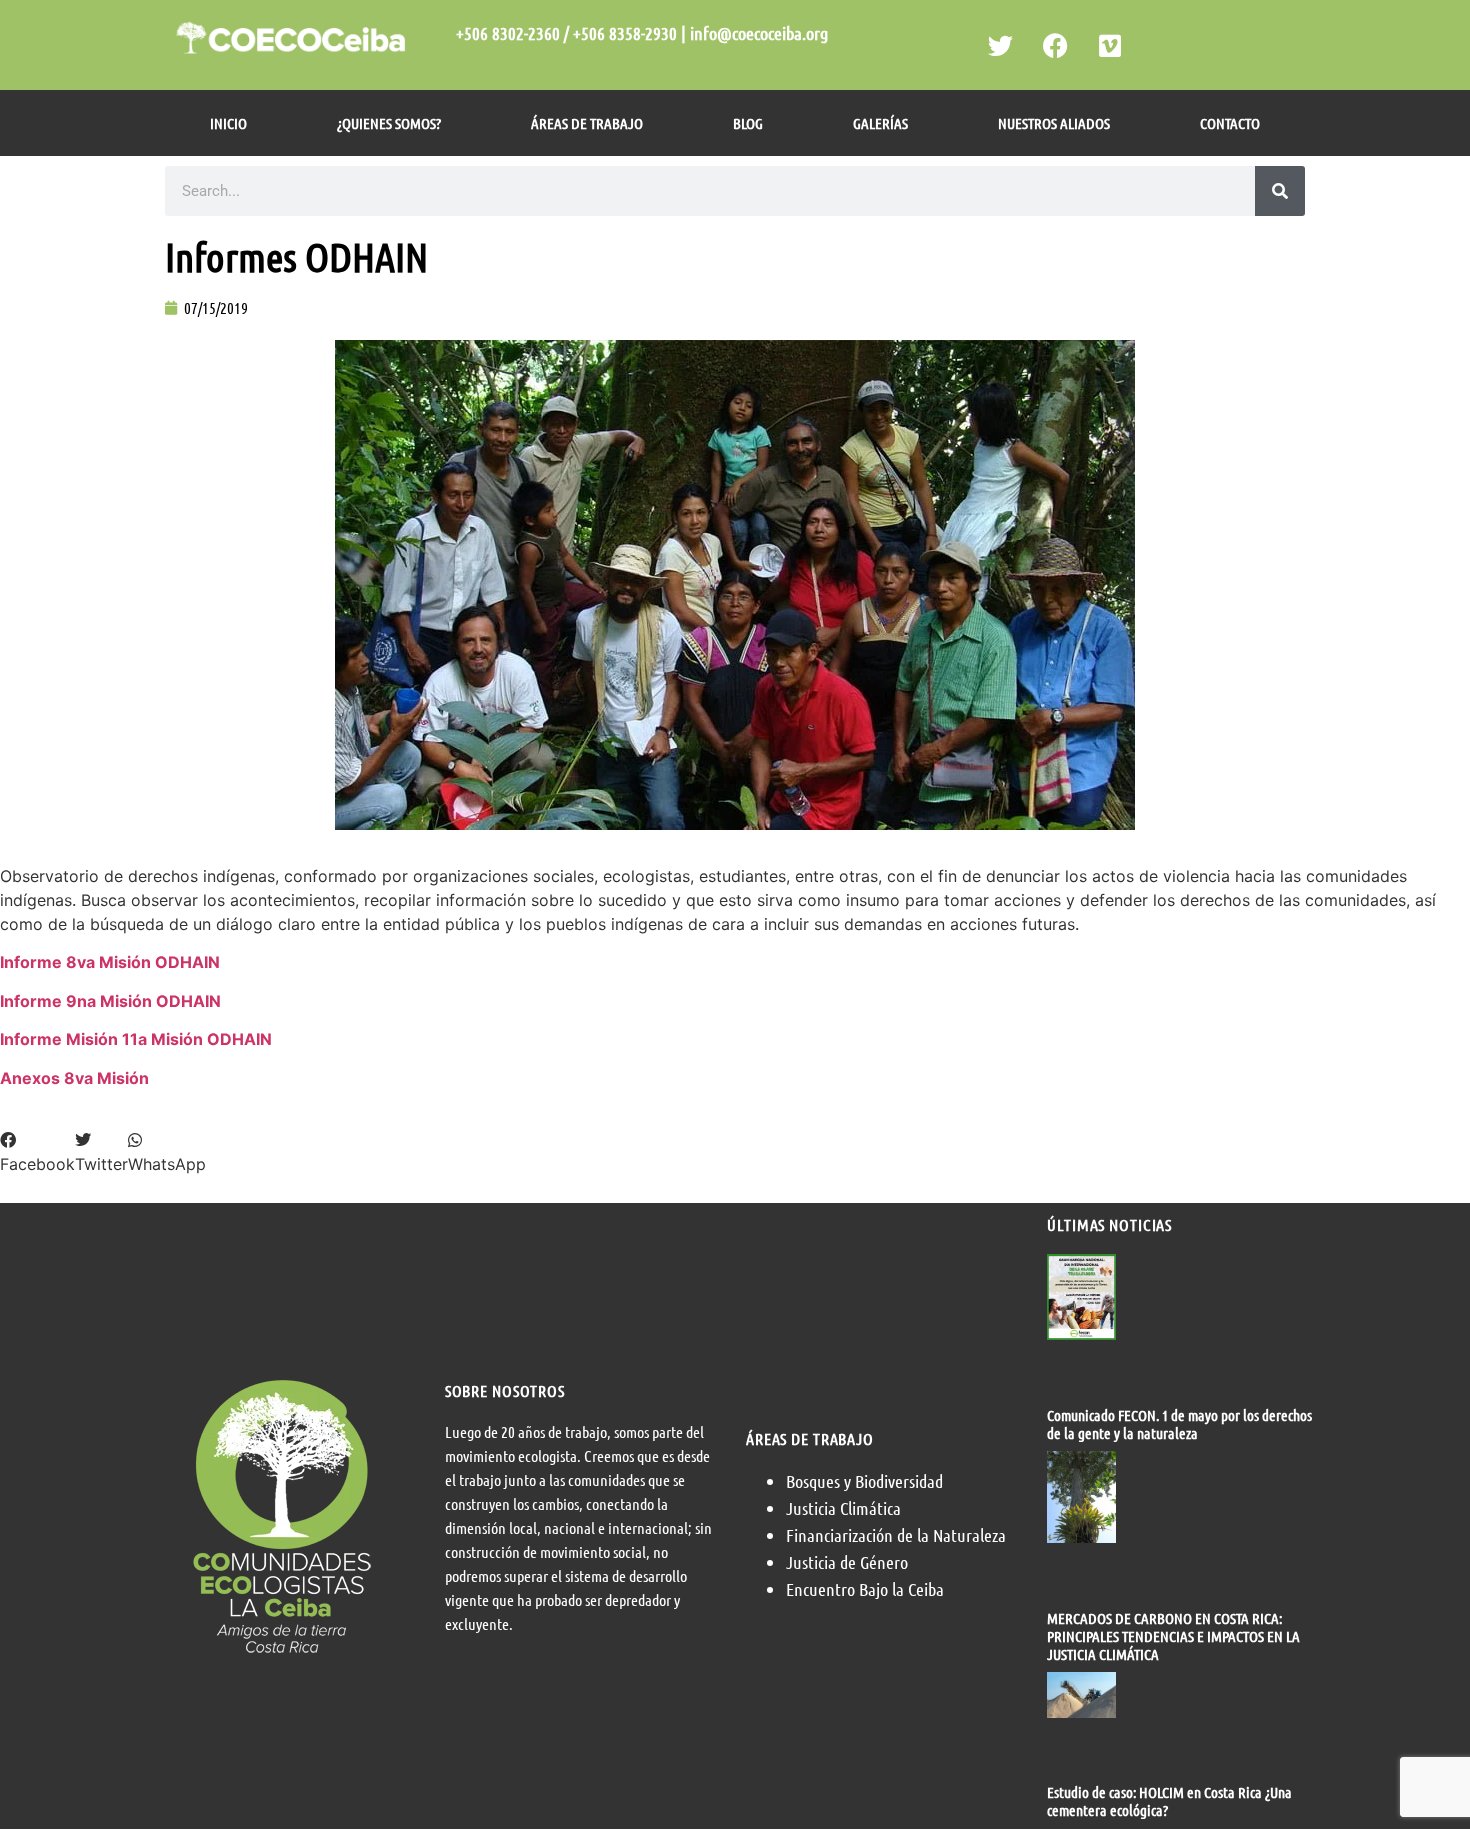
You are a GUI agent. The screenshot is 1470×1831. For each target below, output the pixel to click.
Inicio (228, 123)
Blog (748, 123)
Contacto (1230, 123)
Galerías (880, 123)
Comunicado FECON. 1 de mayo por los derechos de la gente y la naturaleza (1179, 1424)
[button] (37, 1152)
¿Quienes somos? (389, 123)
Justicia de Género (847, 1562)
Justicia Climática (843, 1508)
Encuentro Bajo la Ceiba (865, 1589)
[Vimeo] (1110, 45)
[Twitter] (1000, 45)
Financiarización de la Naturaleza (896, 1535)
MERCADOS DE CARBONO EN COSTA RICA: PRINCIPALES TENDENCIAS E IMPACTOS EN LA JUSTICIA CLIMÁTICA (1173, 1636)
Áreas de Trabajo (587, 123)
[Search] (1280, 191)
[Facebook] (1055, 45)
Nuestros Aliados (1054, 123)
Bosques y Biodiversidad (864, 1481)
